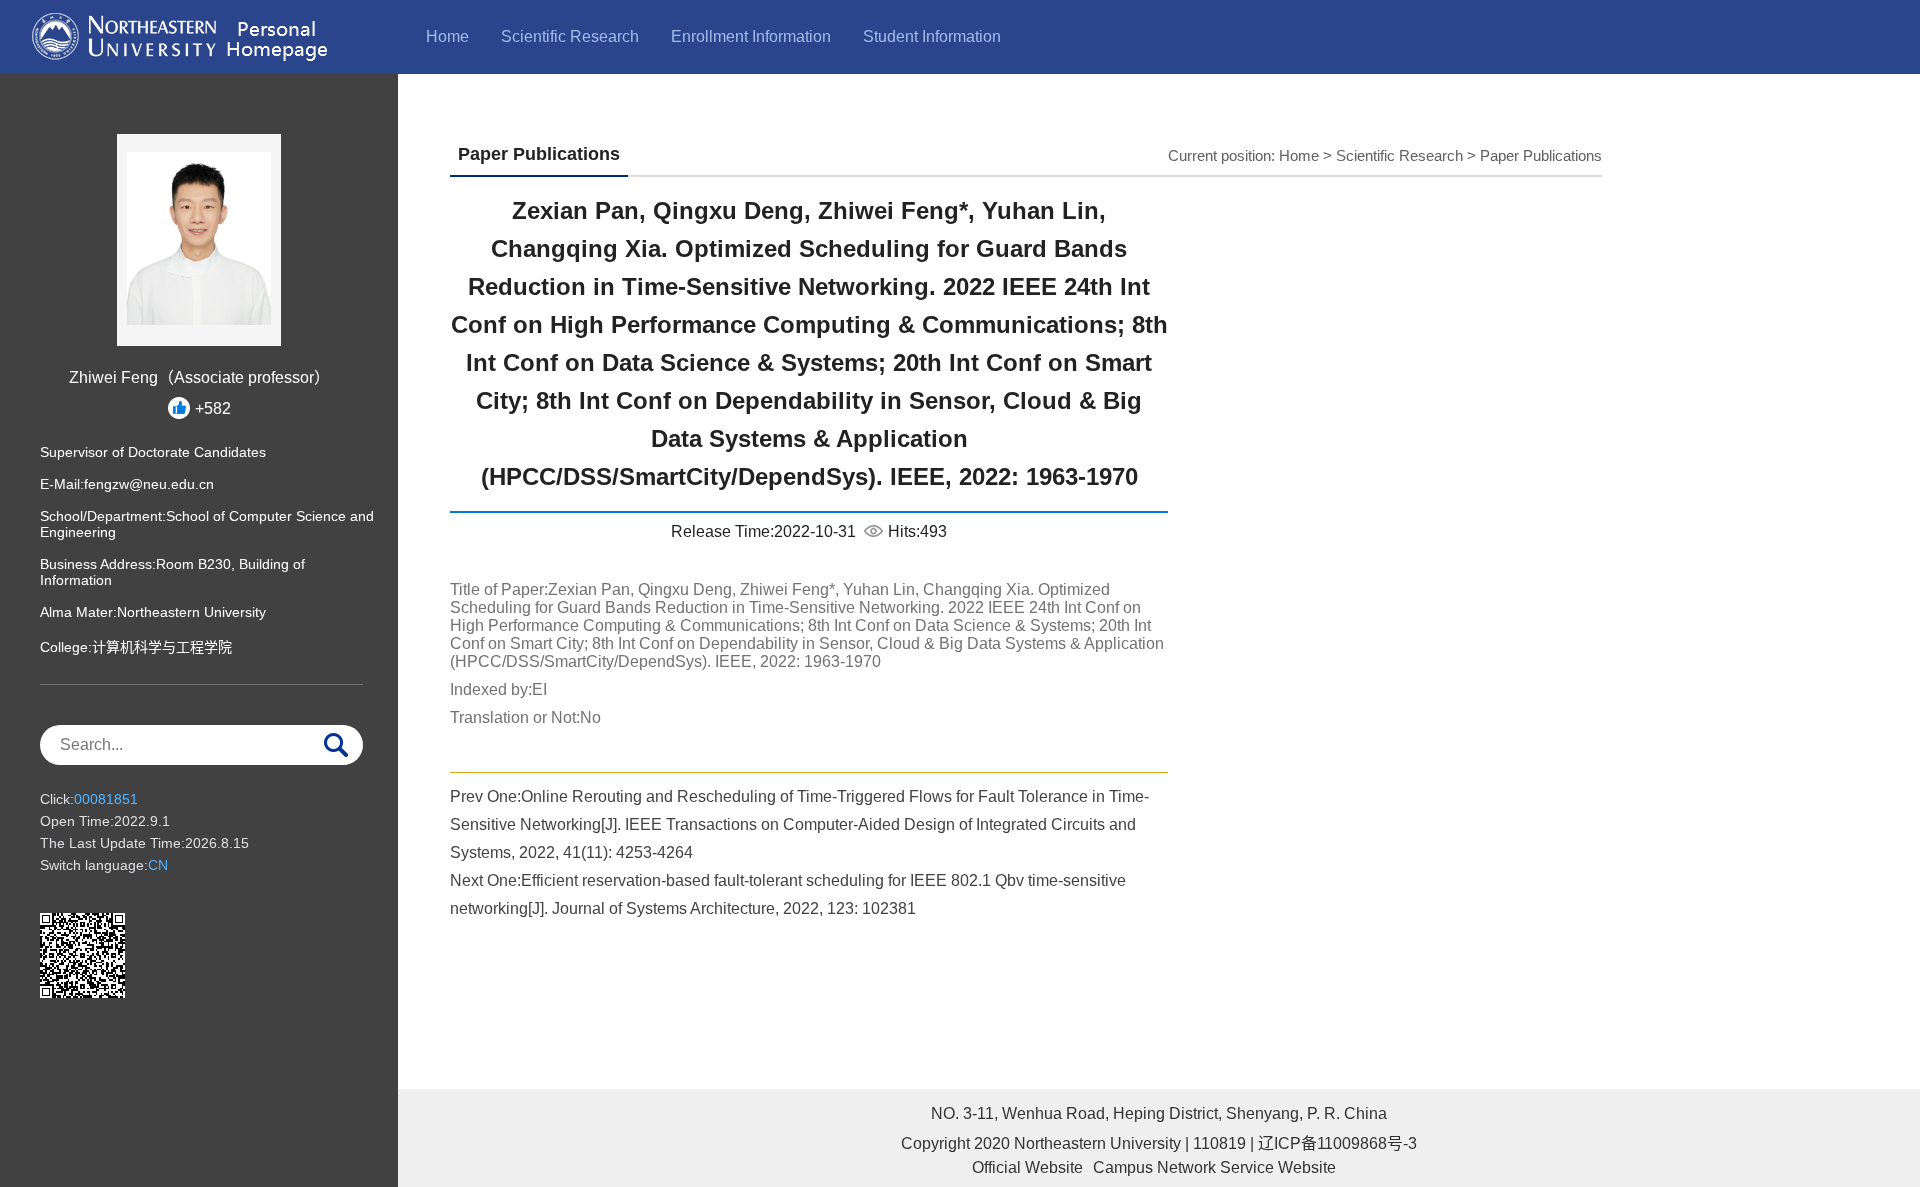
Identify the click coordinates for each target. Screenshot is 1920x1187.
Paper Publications (1541, 156)
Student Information (932, 36)
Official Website (1027, 1167)
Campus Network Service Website (1214, 1167)
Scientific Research (570, 36)
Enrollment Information (751, 36)
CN (158, 865)
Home (447, 36)
